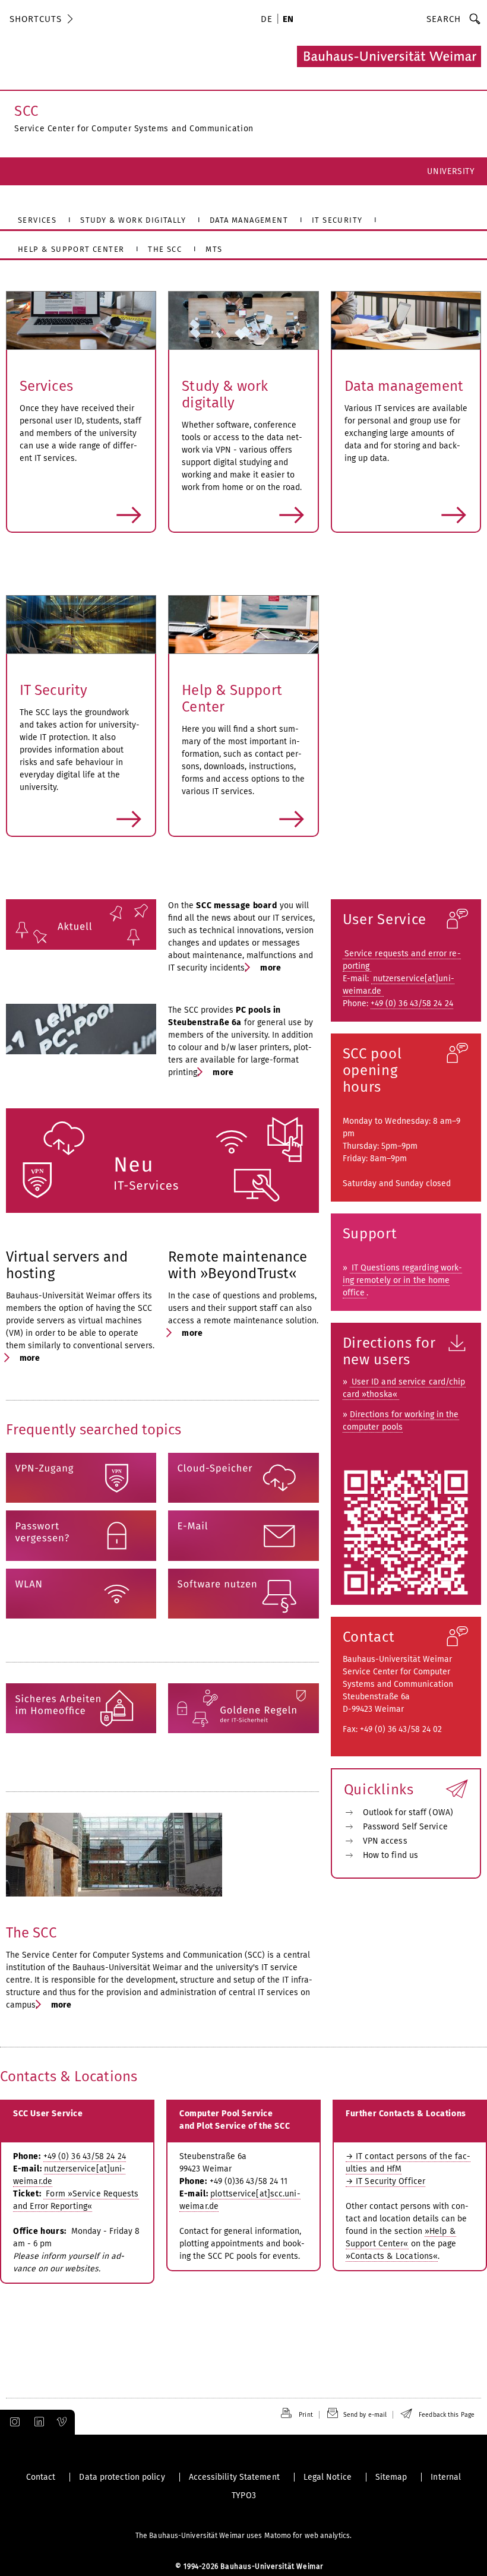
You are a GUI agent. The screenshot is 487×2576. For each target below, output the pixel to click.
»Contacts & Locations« (392, 2256)
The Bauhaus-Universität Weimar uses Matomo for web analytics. (243, 2536)
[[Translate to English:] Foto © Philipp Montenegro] (81, 320)
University (451, 171)
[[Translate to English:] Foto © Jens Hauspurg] (243, 625)
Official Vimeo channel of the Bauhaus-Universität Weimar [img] (62, 2422)
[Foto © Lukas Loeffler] (81, 1029)
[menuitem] (268, 20)
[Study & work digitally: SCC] (243, 320)
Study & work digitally (225, 394)
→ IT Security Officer (385, 2181)
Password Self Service (405, 1827)
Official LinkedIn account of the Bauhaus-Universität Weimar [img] (37, 2422)
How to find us (390, 1855)
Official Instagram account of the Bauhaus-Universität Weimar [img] (12, 2422)
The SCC (31, 1933)
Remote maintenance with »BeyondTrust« (238, 1265)
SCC (26, 111)
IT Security (53, 690)
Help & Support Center (232, 698)
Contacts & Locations (69, 2076)
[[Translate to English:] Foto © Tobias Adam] (81, 625)
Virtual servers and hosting (67, 1265)
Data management (404, 386)
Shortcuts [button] (36, 19)
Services (46, 386)
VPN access (385, 1841)
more (81, 515)
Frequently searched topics (94, 1430)
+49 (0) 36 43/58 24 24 (412, 1003)
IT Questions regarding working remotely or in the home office (403, 1280)
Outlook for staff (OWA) (408, 1812)
